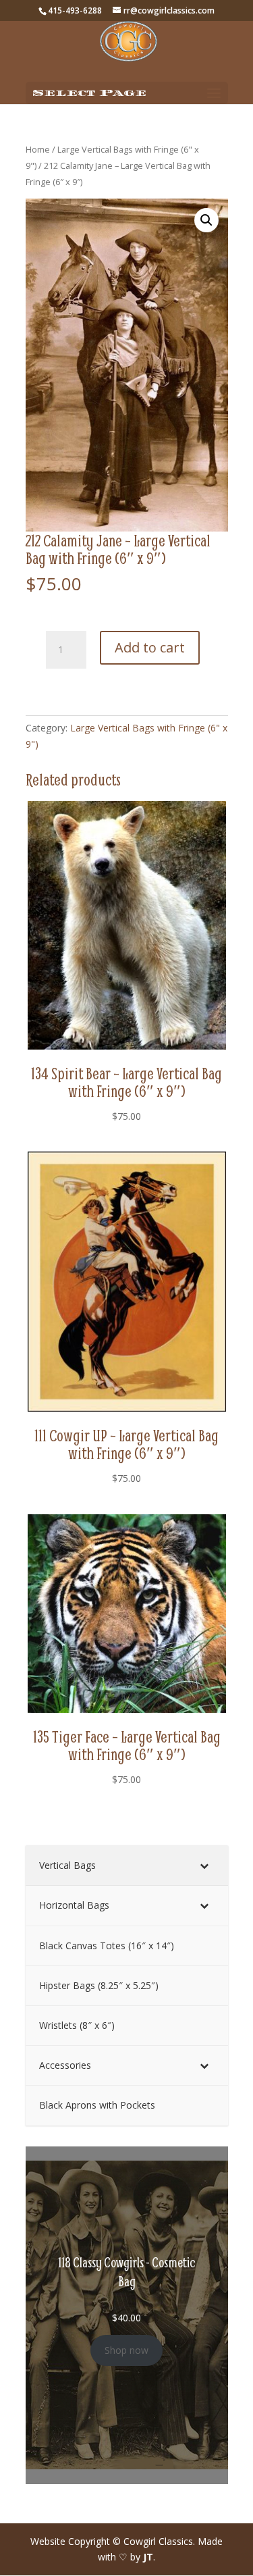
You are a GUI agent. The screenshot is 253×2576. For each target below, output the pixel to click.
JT (148, 2557)
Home (38, 149)
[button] (206, 220)
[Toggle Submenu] (204, 1865)
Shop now (126, 2350)
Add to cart (150, 647)
